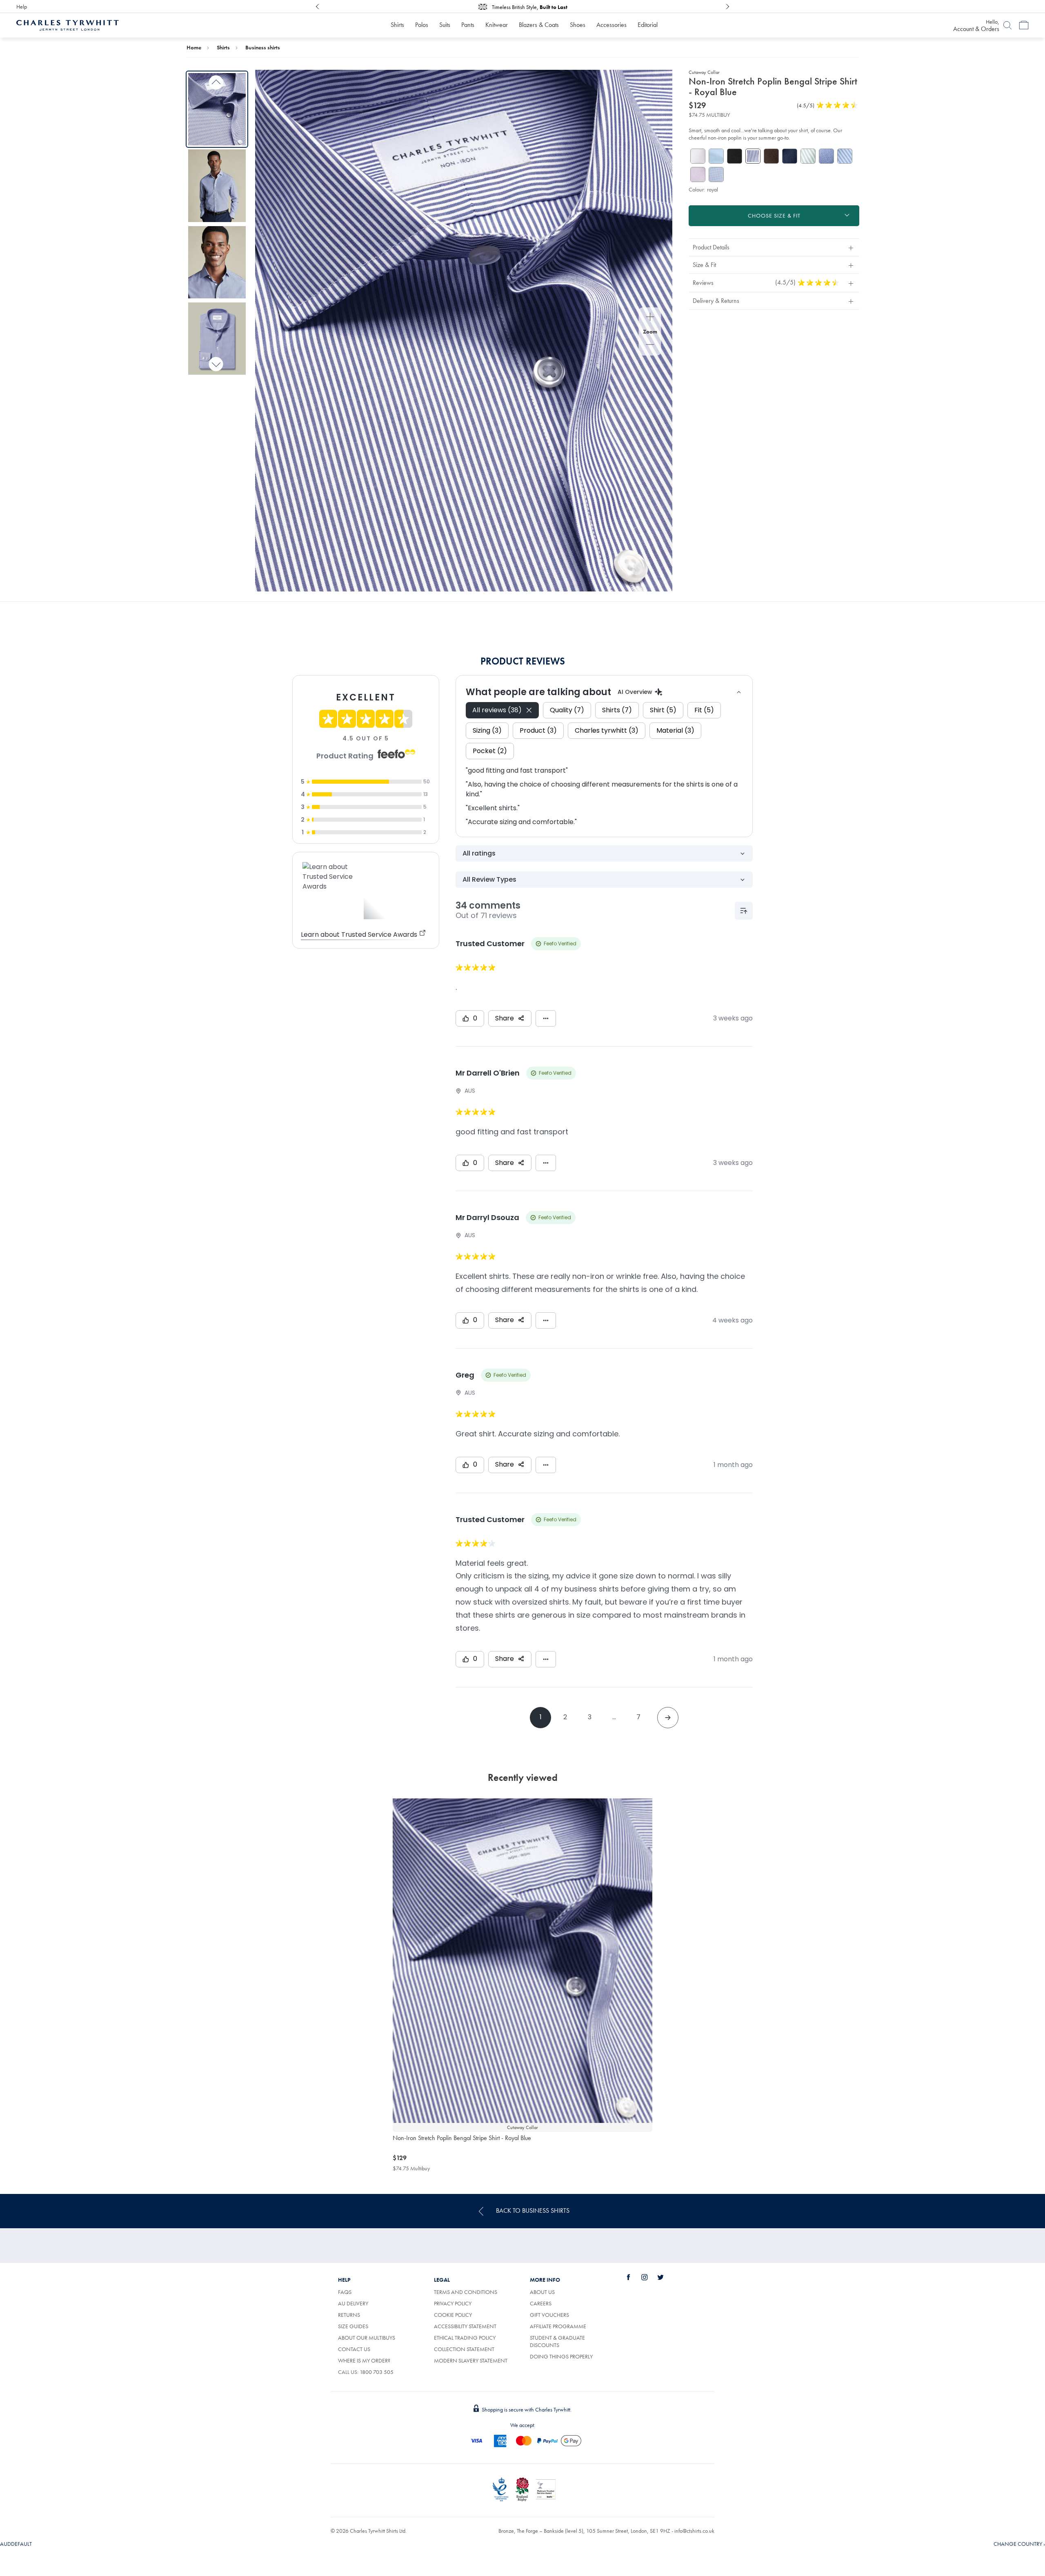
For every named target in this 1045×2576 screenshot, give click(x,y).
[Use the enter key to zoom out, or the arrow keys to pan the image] (650, 345)
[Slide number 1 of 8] (217, 109)
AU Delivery (353, 2303)
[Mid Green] (808, 156)
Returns (349, 2315)
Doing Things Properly (561, 2356)
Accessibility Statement (465, 2326)
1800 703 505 (377, 2372)
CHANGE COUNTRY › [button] (1019, 2544)
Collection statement (464, 2349)
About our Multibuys (367, 2338)
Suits (445, 25)
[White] (698, 156)
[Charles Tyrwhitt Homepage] (68, 24)
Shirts (397, 25)
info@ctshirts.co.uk (694, 2531)
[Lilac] (698, 174)
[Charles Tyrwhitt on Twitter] (665, 2277)
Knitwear (497, 25)
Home (194, 47)
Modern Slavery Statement (471, 2360)
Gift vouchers (549, 2315)
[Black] (735, 156)
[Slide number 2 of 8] (217, 186)
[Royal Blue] (790, 156)
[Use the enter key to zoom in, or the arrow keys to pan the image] (650, 318)
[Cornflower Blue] (845, 156)
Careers (541, 2303)
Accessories (611, 25)
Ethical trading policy (465, 2338)
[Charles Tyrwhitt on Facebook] (633, 2277)
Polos (422, 25)
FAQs (345, 2292)
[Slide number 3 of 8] (217, 262)
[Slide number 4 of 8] (217, 339)
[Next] (727, 7)
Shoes (578, 25)
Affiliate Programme (558, 2326)
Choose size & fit (774, 216)
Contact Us (354, 2349)
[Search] (1007, 25)
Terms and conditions (466, 2292)
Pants (468, 25)
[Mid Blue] (826, 156)
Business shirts (263, 47)
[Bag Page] (1024, 25)
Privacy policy (453, 2303)
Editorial (648, 25)
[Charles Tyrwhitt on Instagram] (649, 2277)
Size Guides (353, 2326)
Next (216, 364)
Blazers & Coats (539, 25)
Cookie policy (453, 2315)
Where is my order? (364, 2360)
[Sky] (716, 156)
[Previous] (318, 7)
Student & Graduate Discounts (557, 2341)
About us (542, 2292)
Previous (216, 83)
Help (22, 7)
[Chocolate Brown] (771, 156)
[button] (774, 247)
